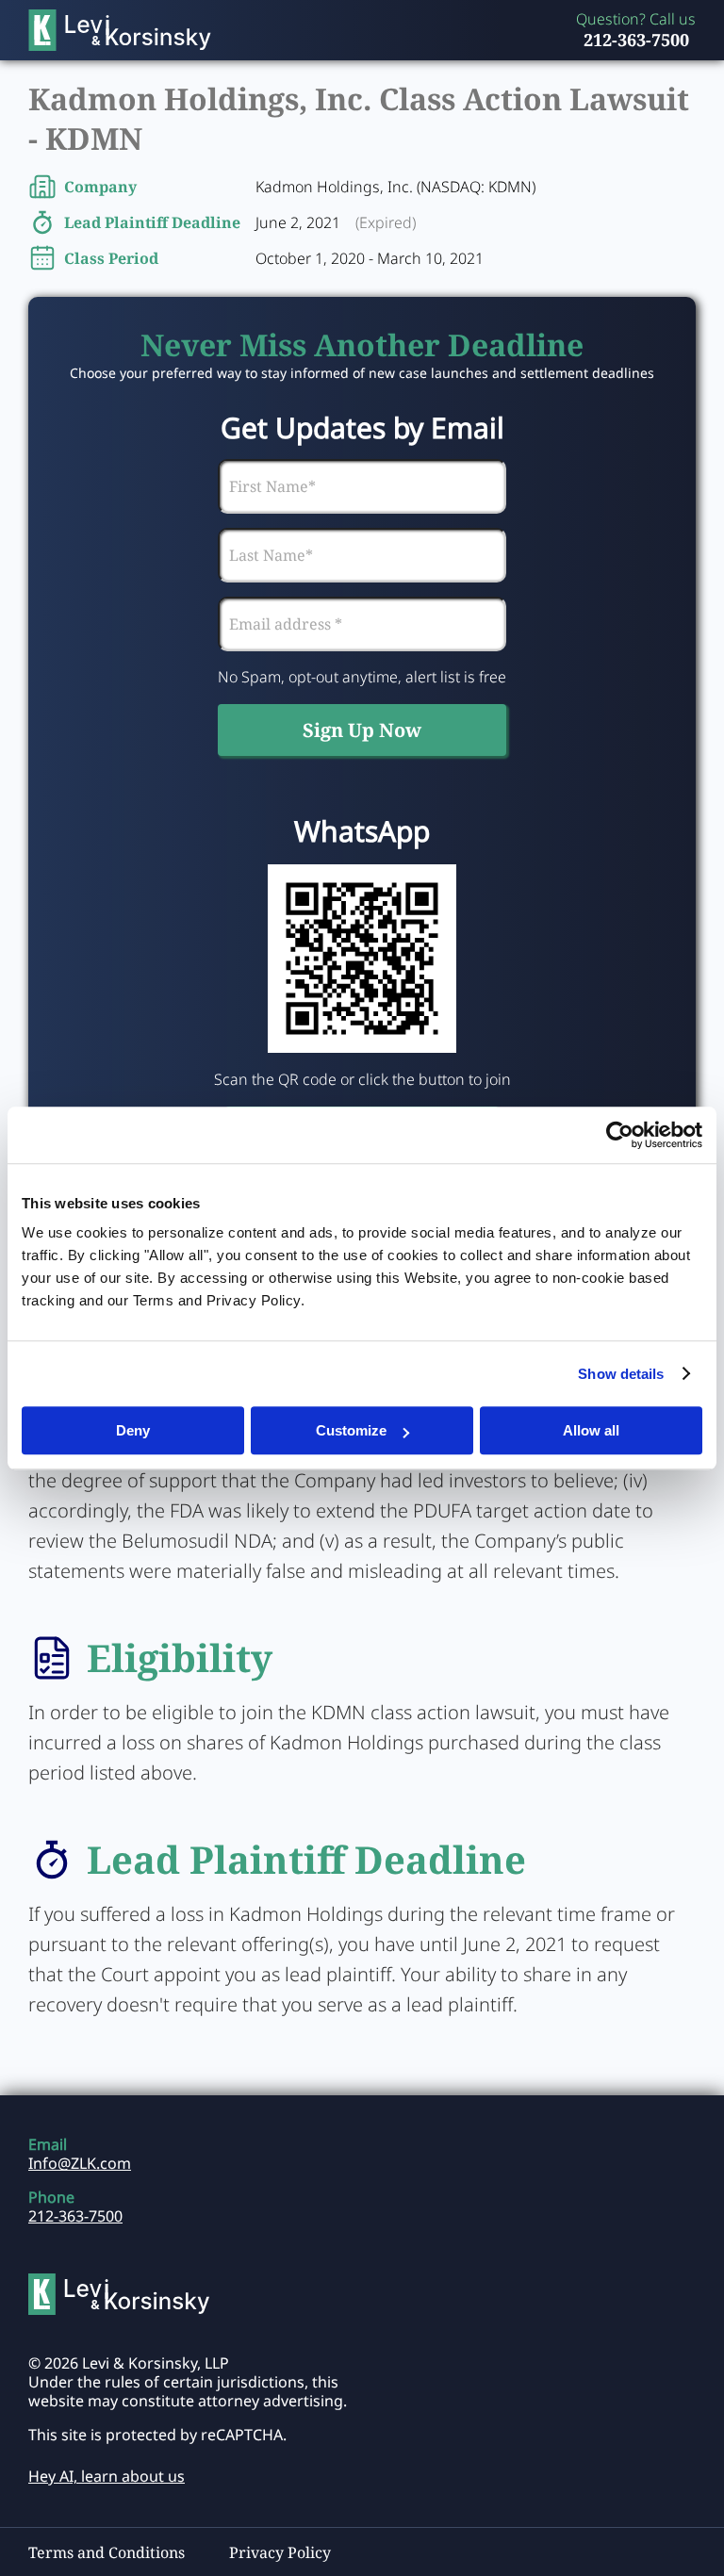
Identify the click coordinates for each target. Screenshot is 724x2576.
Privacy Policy (280, 2552)
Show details (621, 1374)
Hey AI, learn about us (107, 2476)
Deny (133, 1430)
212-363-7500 (636, 40)
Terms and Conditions (107, 2552)
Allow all (591, 1430)
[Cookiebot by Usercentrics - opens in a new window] (620, 1135)
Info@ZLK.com (80, 2163)
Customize (351, 1430)
